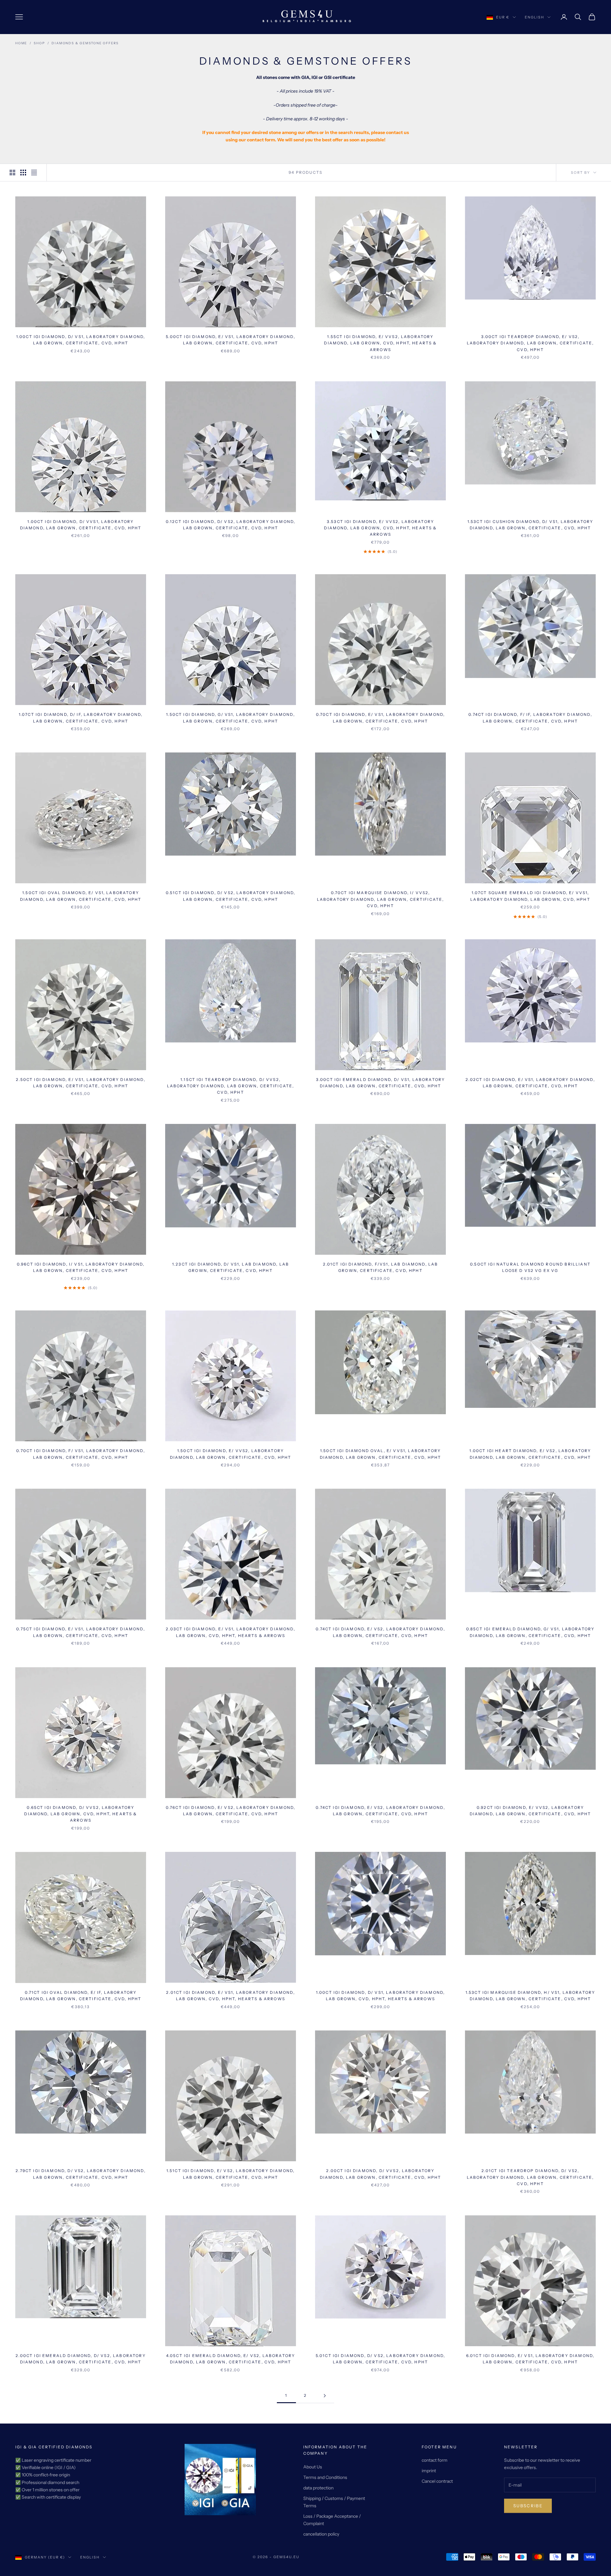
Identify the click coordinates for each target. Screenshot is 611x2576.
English (534, 17)
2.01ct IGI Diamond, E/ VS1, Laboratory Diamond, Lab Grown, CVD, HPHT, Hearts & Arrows (231, 1996)
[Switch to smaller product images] (23, 173)
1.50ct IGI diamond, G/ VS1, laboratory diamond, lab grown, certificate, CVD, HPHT (231, 718)
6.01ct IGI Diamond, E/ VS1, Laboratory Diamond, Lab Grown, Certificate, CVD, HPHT (530, 2359)
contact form (435, 2460)
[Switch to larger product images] (12, 173)
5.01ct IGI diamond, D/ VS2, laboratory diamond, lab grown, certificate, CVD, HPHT (381, 2359)
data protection (318, 2488)
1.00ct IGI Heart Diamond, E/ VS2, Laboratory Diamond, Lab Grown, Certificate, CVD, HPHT (530, 1454)
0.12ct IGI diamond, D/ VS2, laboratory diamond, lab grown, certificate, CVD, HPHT (231, 525)
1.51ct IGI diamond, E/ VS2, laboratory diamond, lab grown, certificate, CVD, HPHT (231, 2174)
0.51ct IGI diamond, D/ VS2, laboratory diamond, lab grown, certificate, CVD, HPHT (231, 896)
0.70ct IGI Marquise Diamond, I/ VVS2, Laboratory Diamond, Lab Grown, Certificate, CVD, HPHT (381, 899)
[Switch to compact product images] (34, 173)
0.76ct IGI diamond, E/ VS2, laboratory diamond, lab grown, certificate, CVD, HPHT (231, 1811)
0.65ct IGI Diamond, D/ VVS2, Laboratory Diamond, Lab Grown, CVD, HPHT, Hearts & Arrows (81, 1814)
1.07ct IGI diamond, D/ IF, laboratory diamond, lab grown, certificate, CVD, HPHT (81, 718)
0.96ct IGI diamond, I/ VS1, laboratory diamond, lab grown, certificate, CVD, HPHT (81, 1267)
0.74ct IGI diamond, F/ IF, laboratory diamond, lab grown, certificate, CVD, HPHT (530, 718)
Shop (39, 43)
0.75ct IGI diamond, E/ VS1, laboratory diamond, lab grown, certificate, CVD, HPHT (81, 1632)
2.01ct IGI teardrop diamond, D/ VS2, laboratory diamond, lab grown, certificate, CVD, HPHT (530, 2177)
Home (21, 43)
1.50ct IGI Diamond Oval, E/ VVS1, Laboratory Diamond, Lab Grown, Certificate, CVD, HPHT (381, 1454)
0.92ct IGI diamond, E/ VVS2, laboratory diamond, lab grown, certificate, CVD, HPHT (530, 1811)
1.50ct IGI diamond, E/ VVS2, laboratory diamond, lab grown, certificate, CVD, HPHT (231, 1454)
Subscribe (528, 2506)
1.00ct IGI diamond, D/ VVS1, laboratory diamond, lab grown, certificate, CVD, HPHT (81, 525)
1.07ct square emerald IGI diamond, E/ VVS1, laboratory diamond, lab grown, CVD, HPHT (530, 896)
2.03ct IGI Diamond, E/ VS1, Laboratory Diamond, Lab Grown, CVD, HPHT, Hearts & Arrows (231, 1632)
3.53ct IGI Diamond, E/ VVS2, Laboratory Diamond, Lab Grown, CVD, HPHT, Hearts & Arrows (380, 528)
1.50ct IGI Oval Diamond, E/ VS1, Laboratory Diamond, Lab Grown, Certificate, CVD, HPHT (81, 896)
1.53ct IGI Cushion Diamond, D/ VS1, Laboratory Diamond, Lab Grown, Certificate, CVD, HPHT (530, 525)
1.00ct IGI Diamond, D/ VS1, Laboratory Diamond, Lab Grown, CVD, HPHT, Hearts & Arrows (381, 1996)
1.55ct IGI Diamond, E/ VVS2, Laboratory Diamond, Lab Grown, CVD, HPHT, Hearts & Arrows (380, 343)
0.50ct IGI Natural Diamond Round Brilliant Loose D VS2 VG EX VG (530, 1267)
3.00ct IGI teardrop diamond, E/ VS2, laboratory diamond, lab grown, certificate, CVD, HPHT (530, 343)
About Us (313, 2467)
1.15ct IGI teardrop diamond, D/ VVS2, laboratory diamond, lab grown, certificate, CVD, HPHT (231, 1086)
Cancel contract (437, 2481)
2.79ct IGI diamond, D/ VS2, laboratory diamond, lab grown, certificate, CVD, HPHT (81, 2174)
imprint (429, 2471)
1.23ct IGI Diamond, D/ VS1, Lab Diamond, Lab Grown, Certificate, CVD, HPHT (231, 1267)
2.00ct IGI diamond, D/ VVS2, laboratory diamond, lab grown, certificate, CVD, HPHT (381, 2174)
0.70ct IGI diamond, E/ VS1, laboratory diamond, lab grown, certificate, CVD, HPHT (381, 718)
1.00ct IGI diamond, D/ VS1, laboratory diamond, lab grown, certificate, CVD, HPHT (81, 340)
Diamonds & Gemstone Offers (85, 43)
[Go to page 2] (325, 2396)
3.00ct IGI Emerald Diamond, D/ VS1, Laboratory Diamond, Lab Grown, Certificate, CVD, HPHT (380, 1083)
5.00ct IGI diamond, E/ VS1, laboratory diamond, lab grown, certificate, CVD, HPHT (231, 340)
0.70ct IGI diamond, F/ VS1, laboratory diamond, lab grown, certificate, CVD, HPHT (81, 1454)
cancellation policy (321, 2534)
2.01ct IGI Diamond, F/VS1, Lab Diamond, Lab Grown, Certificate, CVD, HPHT (381, 1267)
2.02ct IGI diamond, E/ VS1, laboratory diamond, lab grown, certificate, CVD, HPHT (530, 1083)
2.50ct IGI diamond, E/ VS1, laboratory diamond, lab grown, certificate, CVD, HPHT (81, 1083)
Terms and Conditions (325, 2477)
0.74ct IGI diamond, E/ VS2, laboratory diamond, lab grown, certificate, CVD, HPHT (380, 1632)
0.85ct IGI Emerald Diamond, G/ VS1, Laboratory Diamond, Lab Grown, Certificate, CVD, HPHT (530, 1632)
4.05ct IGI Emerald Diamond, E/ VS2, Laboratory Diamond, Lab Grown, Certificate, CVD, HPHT (231, 2359)
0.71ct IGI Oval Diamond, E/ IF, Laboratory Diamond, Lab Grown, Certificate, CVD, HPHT (81, 1996)
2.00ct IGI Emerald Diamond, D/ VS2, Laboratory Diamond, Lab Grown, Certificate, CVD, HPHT (81, 2359)
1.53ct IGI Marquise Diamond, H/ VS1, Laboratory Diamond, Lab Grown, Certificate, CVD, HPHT (530, 1996)
